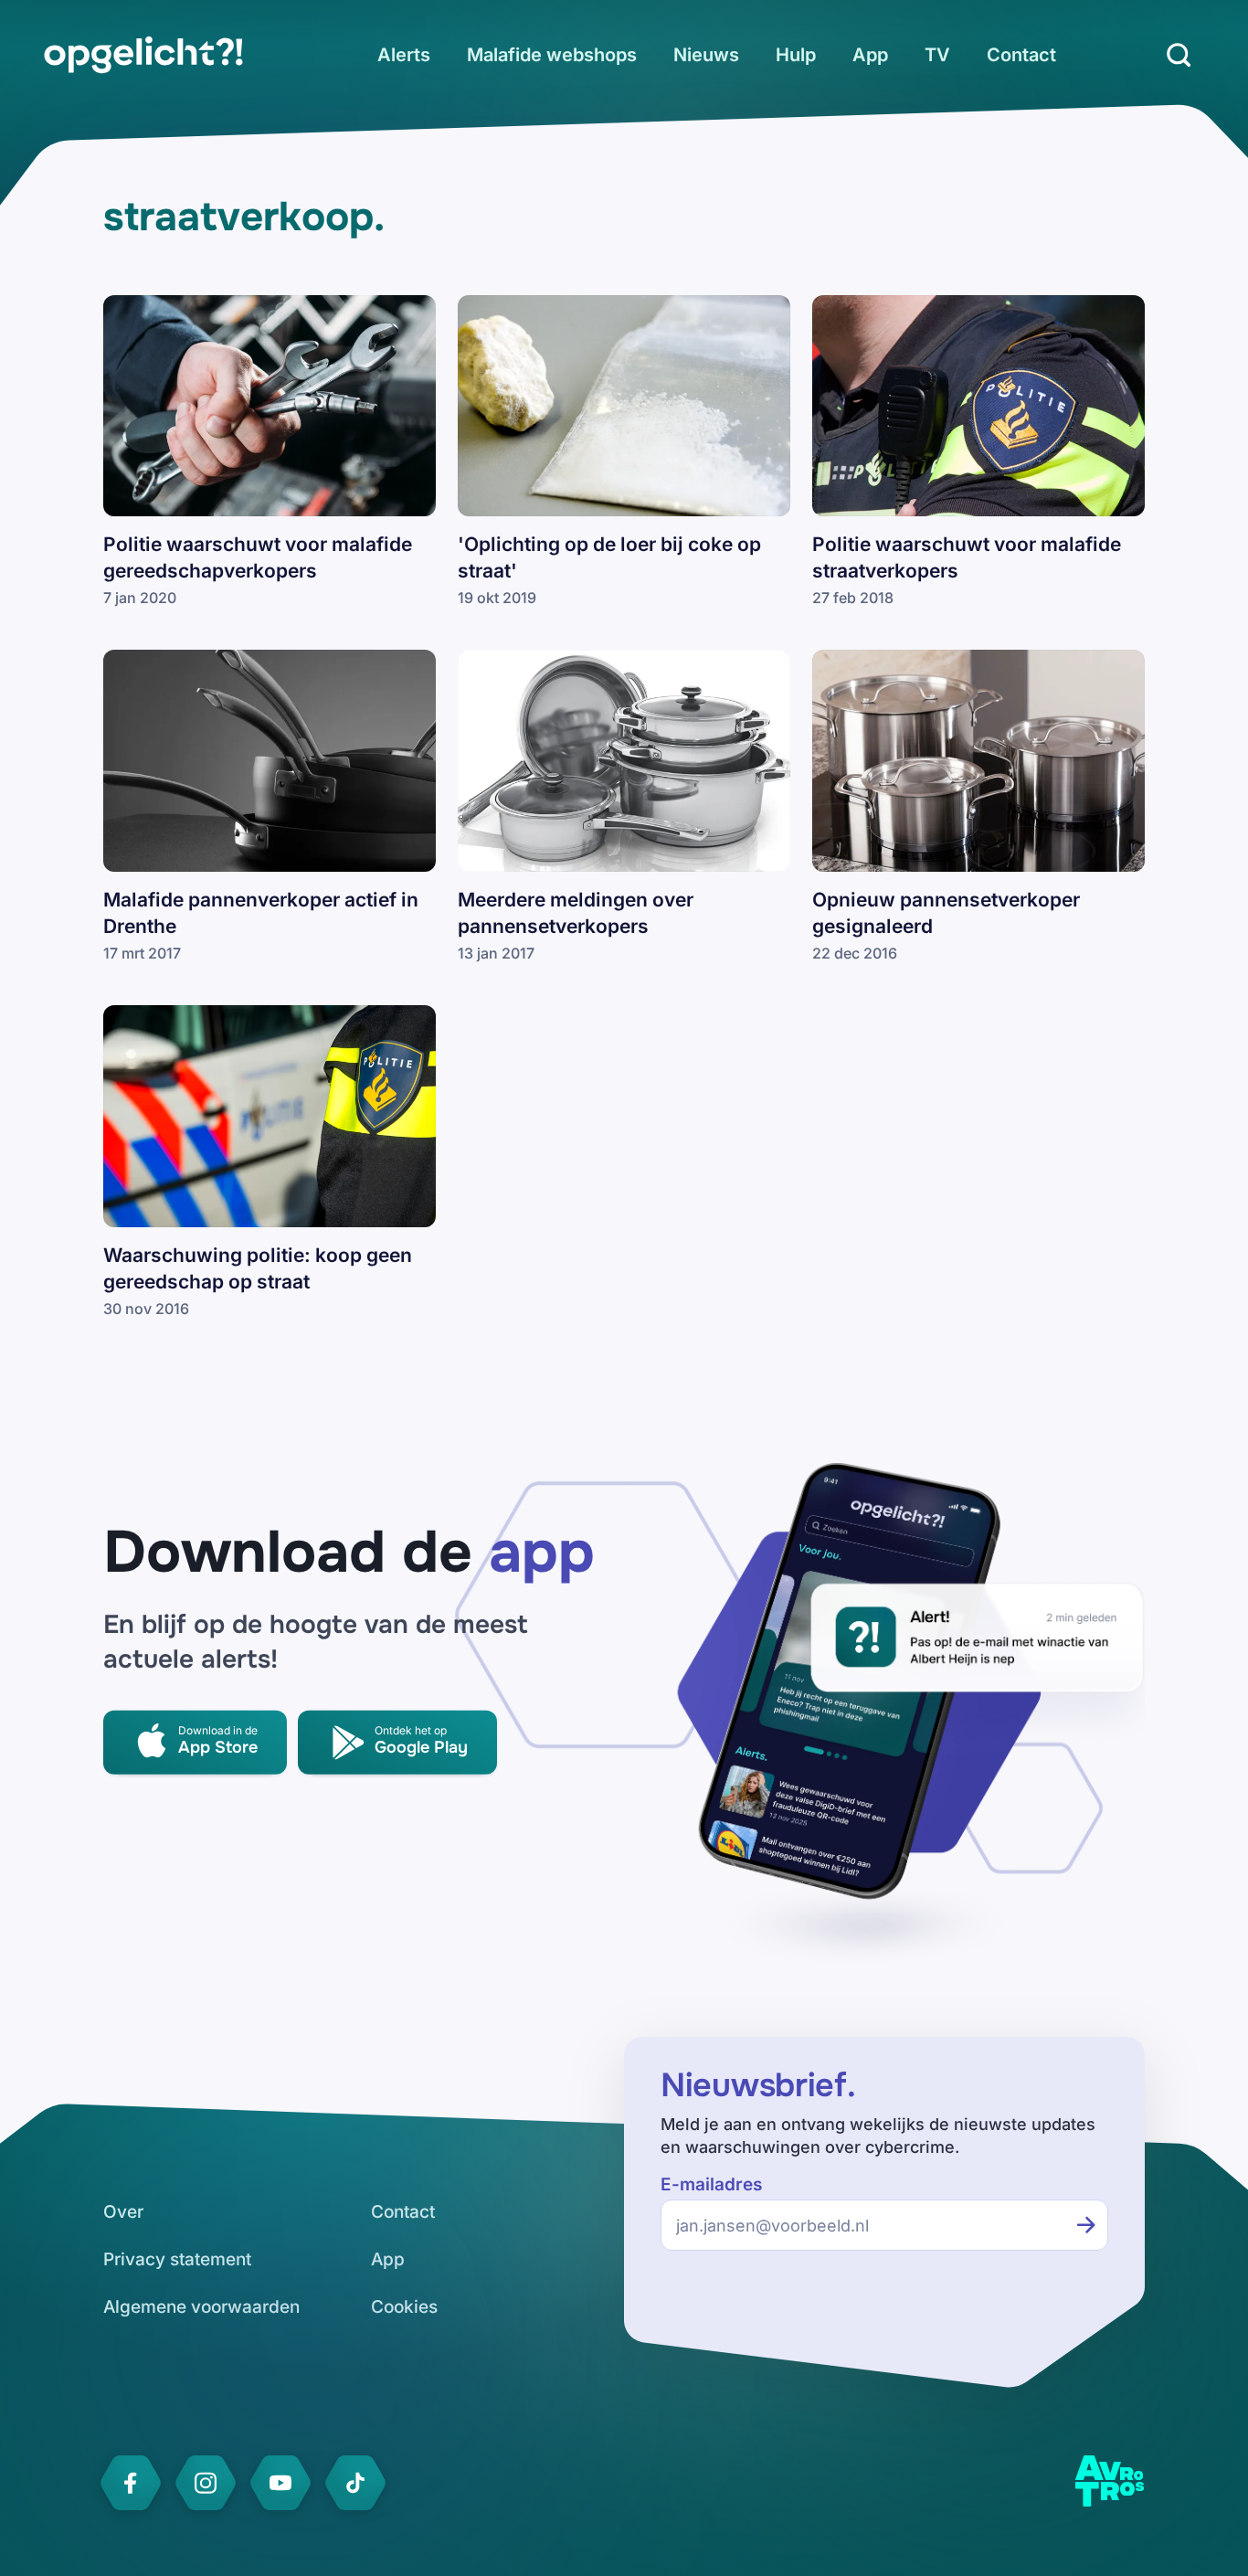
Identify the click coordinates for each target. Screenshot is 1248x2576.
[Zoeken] (1179, 55)
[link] (143, 55)
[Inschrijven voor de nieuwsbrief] (1086, 2225)
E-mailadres (711, 2184)
